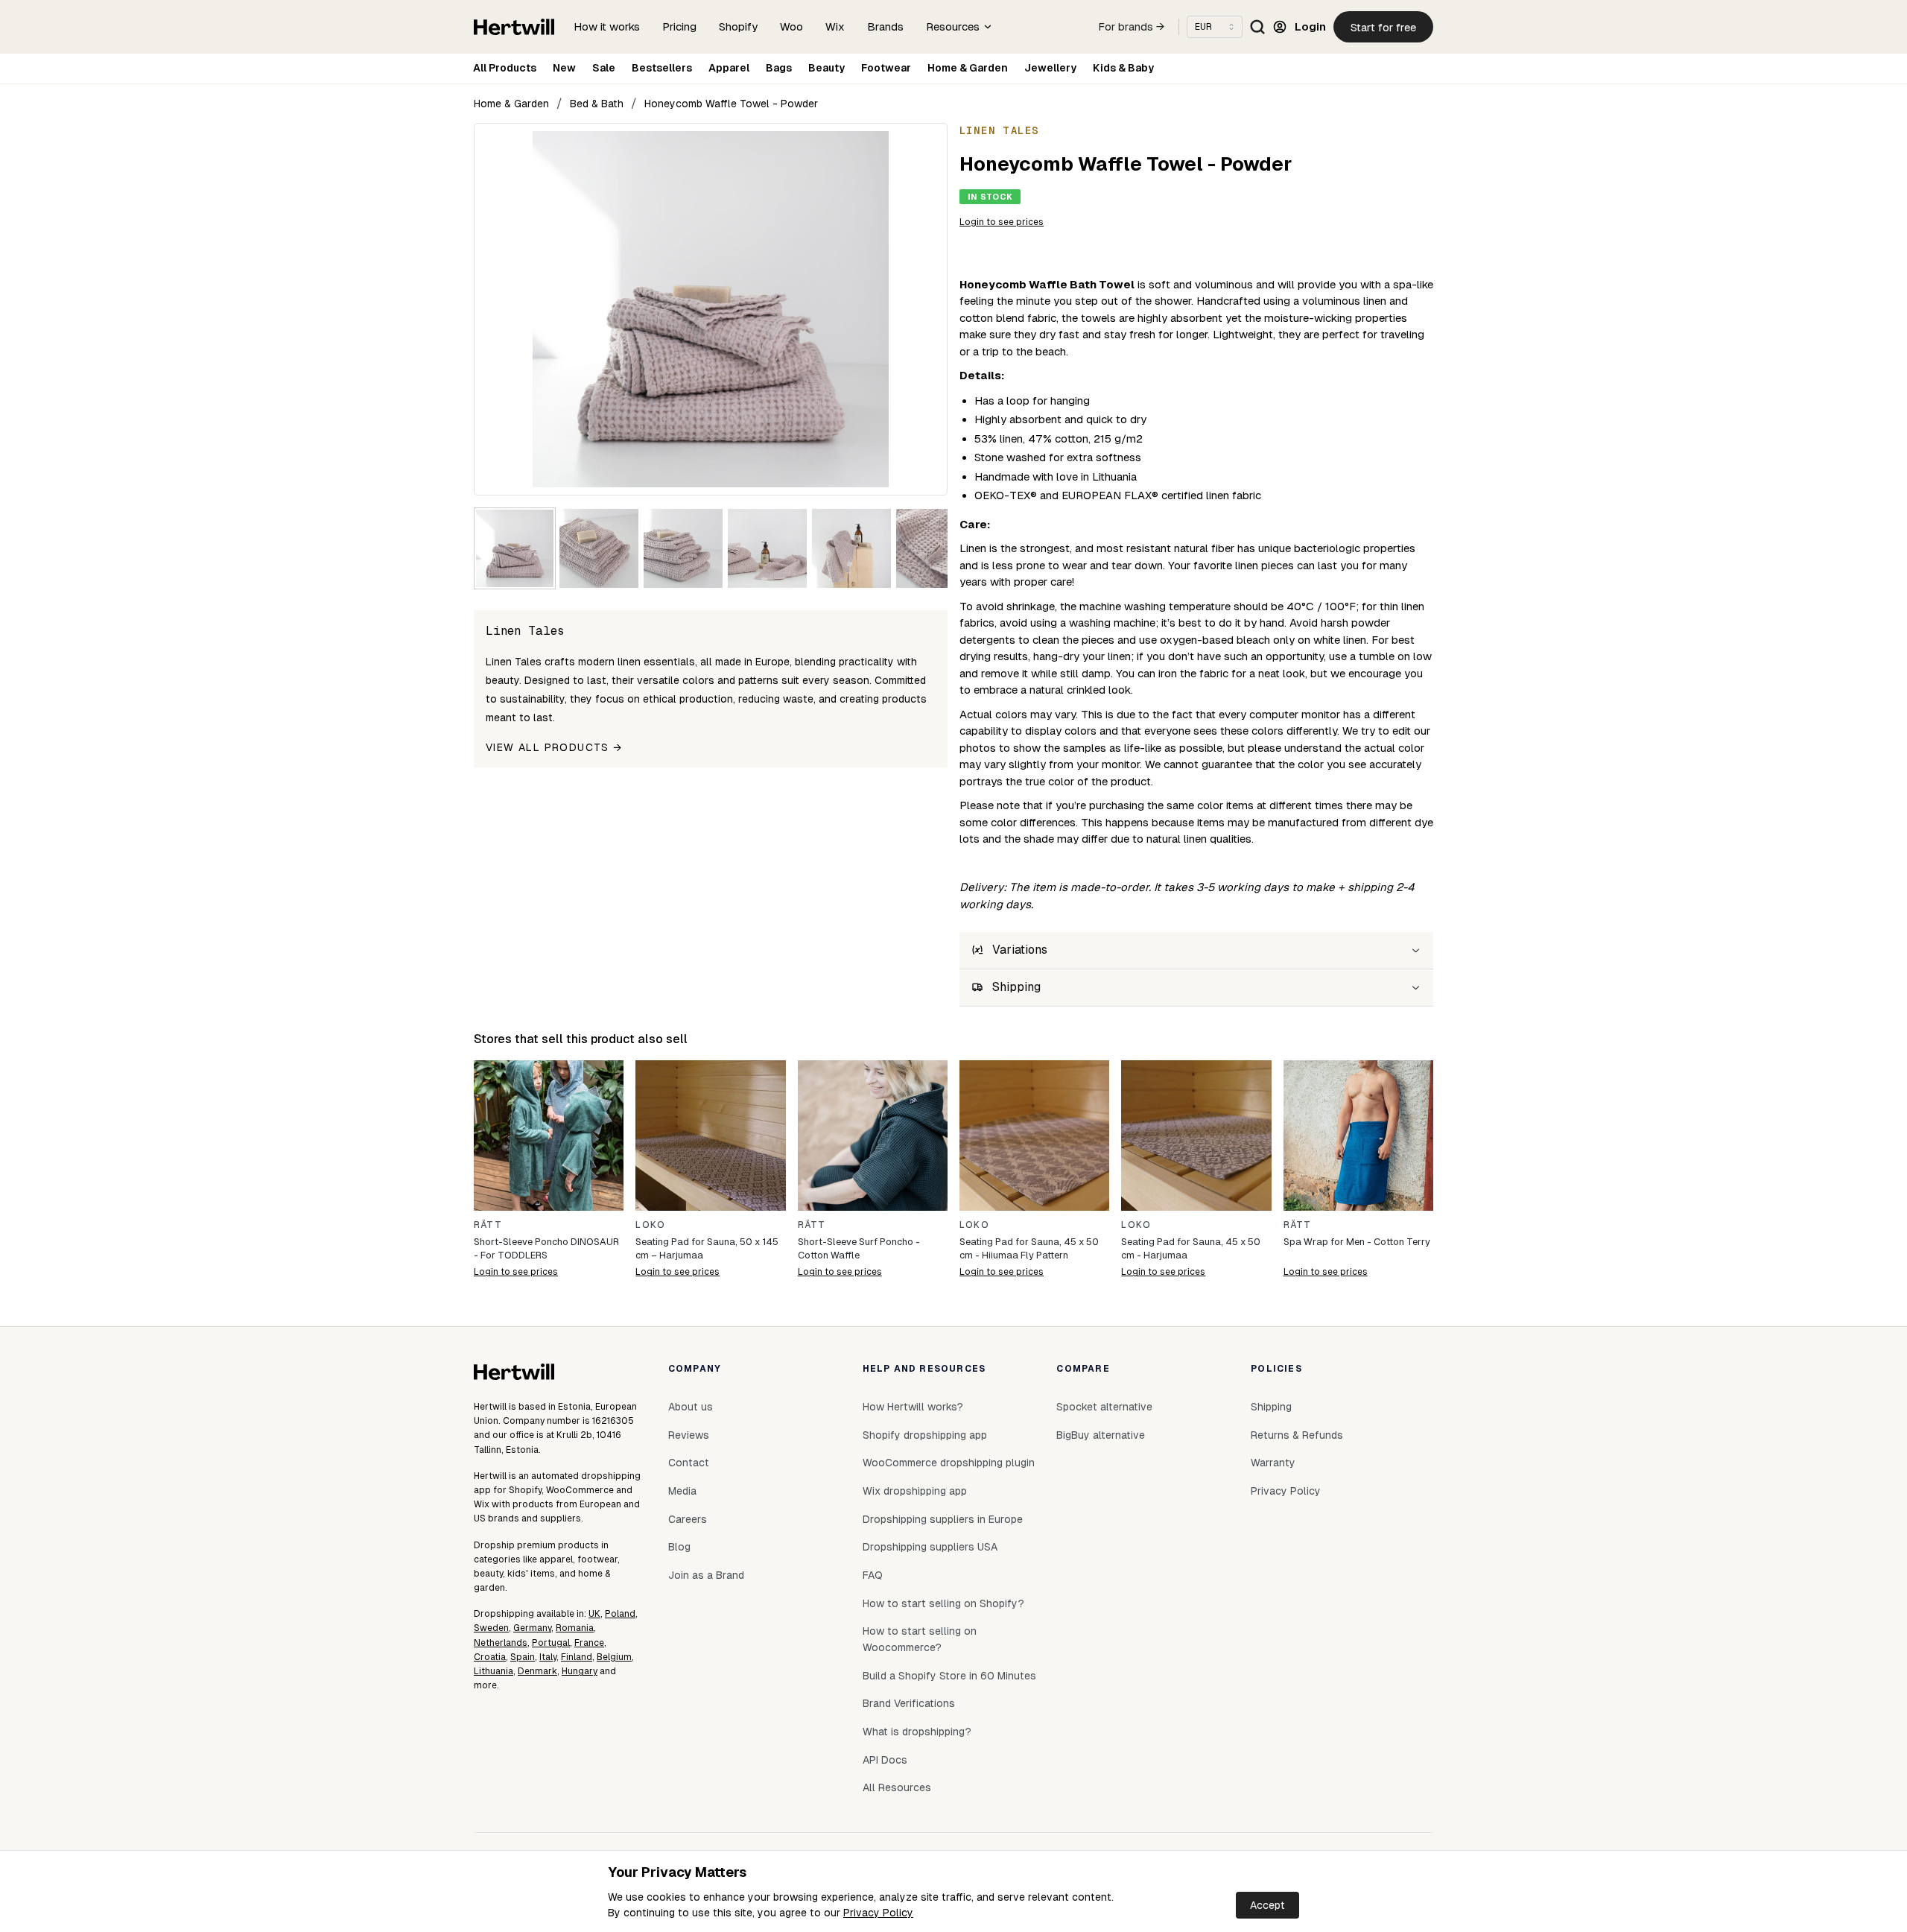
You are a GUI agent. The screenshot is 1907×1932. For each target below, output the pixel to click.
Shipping (1271, 1407)
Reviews (689, 1435)
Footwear (886, 68)
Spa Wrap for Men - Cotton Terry (1357, 1242)
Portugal (551, 1643)
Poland (620, 1614)
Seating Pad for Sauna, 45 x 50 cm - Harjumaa (1191, 1248)
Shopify (738, 26)
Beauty (826, 68)
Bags (779, 68)
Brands (885, 26)
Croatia (490, 1657)
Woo (791, 26)
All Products (505, 68)
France (589, 1643)
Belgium (614, 1657)
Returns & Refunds (1297, 1435)
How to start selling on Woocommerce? (920, 1639)
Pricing (679, 26)
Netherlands (501, 1643)
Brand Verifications (909, 1703)
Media (682, 1491)
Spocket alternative (1104, 1407)
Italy (548, 1657)
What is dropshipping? (917, 1732)
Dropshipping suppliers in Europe (943, 1519)
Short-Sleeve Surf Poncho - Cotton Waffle (859, 1248)
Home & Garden (968, 68)
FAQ (873, 1575)
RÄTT (488, 1225)
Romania (575, 1628)
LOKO (650, 1225)
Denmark (537, 1671)
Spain (523, 1657)
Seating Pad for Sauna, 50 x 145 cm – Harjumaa (707, 1248)
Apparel (729, 68)
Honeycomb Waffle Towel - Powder (731, 104)
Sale (604, 68)
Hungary (580, 1671)
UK (594, 1614)
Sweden (491, 1628)
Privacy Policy (878, 1913)
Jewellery (1050, 68)
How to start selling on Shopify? (943, 1603)
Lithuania (494, 1671)
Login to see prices (1002, 222)
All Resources (897, 1787)
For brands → (1132, 27)
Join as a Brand (706, 1575)
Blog (679, 1547)
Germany (532, 1628)
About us (691, 1407)
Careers (688, 1519)
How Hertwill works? (913, 1407)
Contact (689, 1463)
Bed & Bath (597, 104)
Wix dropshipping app (915, 1491)
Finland (577, 1657)
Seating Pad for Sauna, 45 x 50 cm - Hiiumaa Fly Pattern (1029, 1248)
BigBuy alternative (1101, 1435)
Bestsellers (662, 68)
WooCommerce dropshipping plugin (949, 1463)
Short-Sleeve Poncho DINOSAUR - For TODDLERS (546, 1248)
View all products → (554, 747)
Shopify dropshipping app (925, 1435)
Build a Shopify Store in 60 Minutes (949, 1676)
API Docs (885, 1760)
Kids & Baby (1123, 68)
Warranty (1273, 1463)
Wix (835, 26)
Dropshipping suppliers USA (930, 1547)
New (564, 68)
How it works (607, 26)
